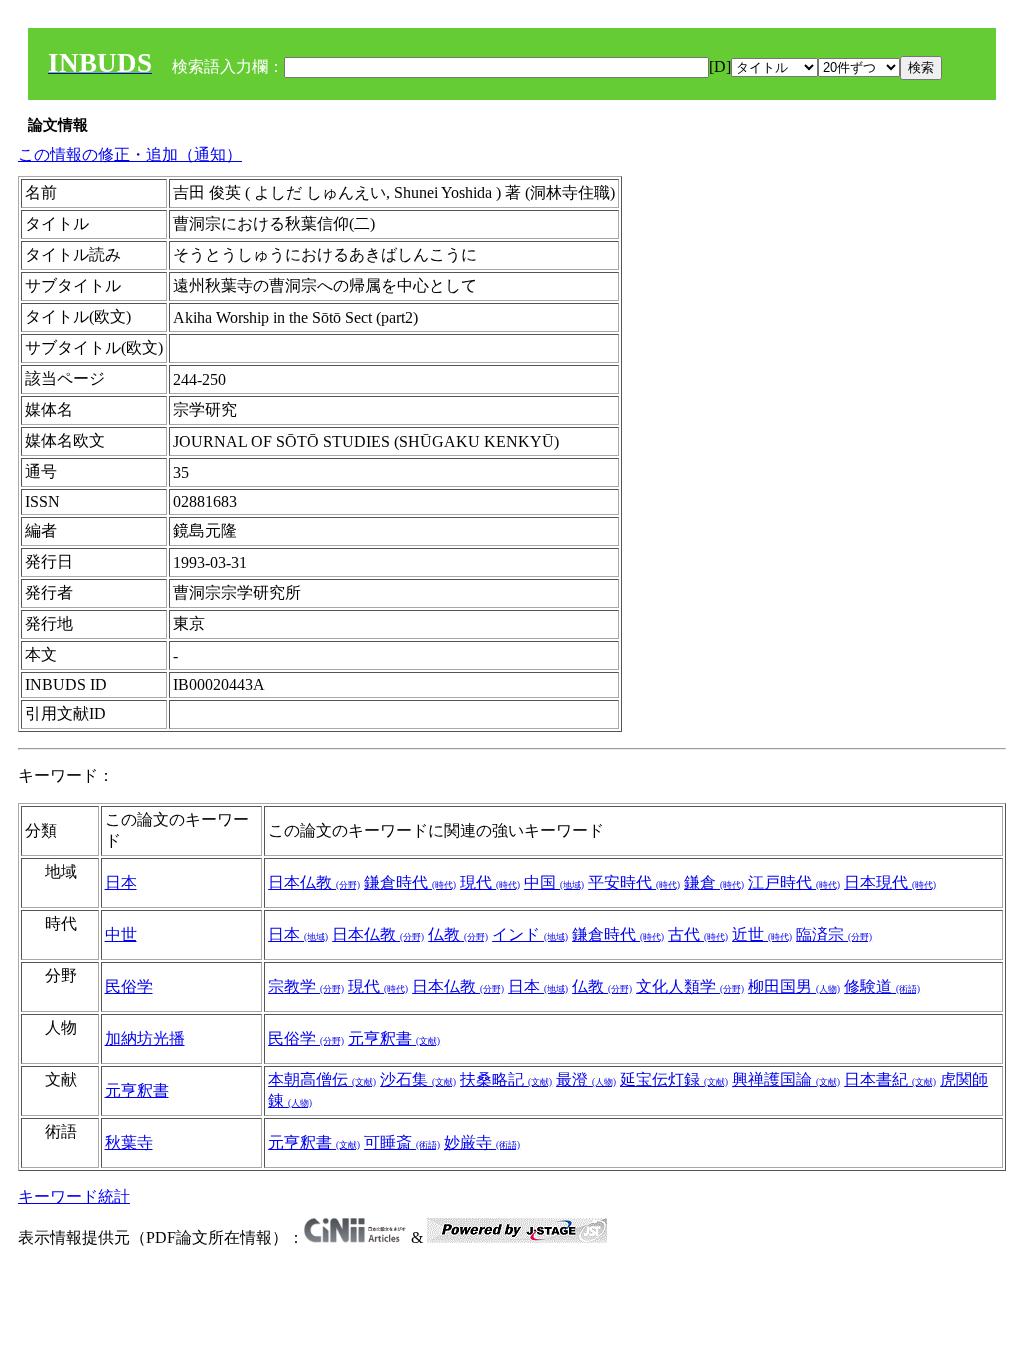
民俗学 (129, 986)
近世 (762, 934)
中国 (554, 882)
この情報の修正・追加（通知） (130, 154)
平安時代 (634, 882)
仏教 (458, 934)
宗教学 (306, 986)
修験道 (882, 986)
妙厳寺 (482, 1142)
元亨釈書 (394, 1038)
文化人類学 (690, 986)
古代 (698, 934)
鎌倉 (714, 882)
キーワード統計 (74, 1196)
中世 (121, 934)
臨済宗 (834, 934)
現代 (490, 882)
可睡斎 (402, 1142)
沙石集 (418, 1079)
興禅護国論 (786, 1079)
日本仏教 (314, 882)
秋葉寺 (129, 1142)
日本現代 (890, 882)
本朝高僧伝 (322, 1079)
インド (530, 934)
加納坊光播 (145, 1038)
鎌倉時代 (410, 882)
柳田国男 (794, 986)
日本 (121, 882)
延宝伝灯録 (674, 1079)
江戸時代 (794, 882)
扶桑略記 (506, 1079)
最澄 (586, 1079)
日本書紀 (890, 1079)
